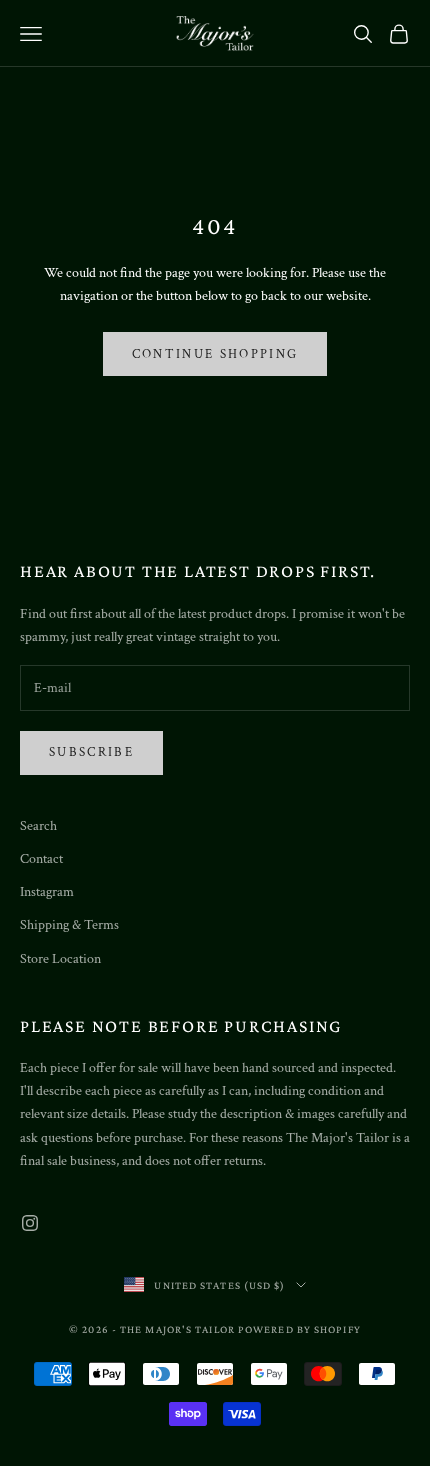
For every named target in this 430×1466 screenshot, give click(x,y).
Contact (41, 859)
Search (38, 826)
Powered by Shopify (299, 1329)
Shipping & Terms (69, 925)
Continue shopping (215, 354)
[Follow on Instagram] (30, 1223)
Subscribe (91, 752)
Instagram (47, 892)
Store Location (60, 959)
